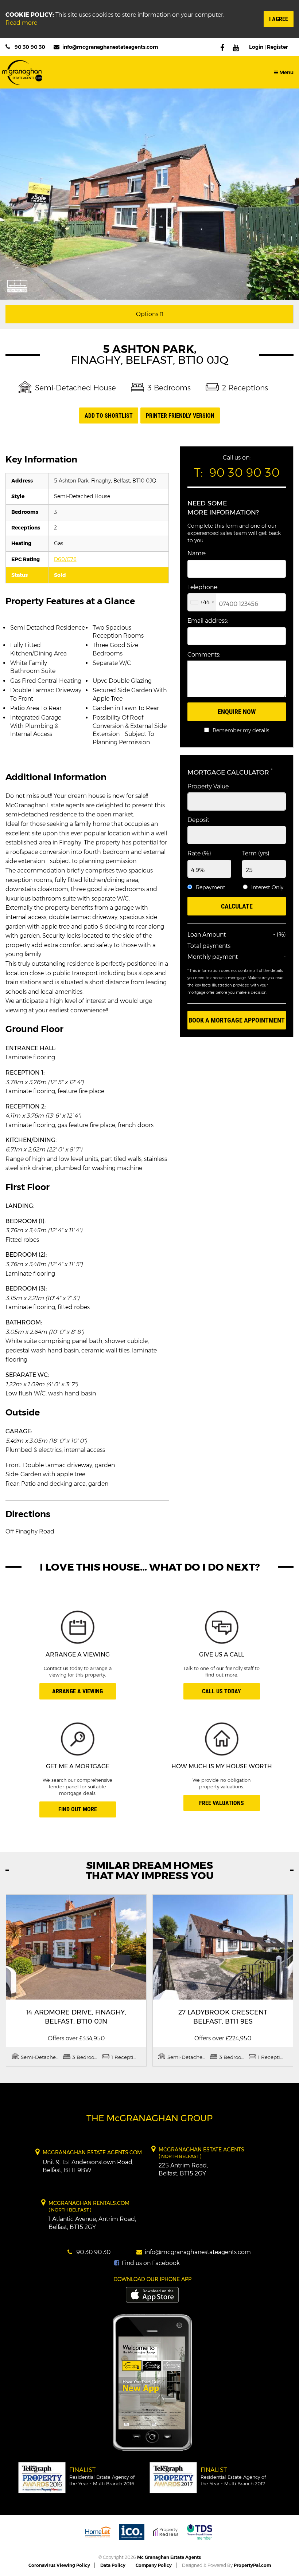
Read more (21, 23)
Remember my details (241, 730)
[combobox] (202, 602)
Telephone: (203, 587)
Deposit (198, 820)
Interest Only (267, 887)
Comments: (204, 655)
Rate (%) (199, 853)
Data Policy (113, 2565)
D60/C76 (65, 559)
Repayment (211, 887)
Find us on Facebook (150, 2263)
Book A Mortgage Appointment (237, 1020)
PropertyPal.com (252, 2565)
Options (148, 314)
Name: (197, 553)
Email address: (208, 621)
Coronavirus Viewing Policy (59, 2565)
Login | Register (269, 47)
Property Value (208, 786)
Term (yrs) (256, 853)
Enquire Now (237, 712)
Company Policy (154, 2565)
